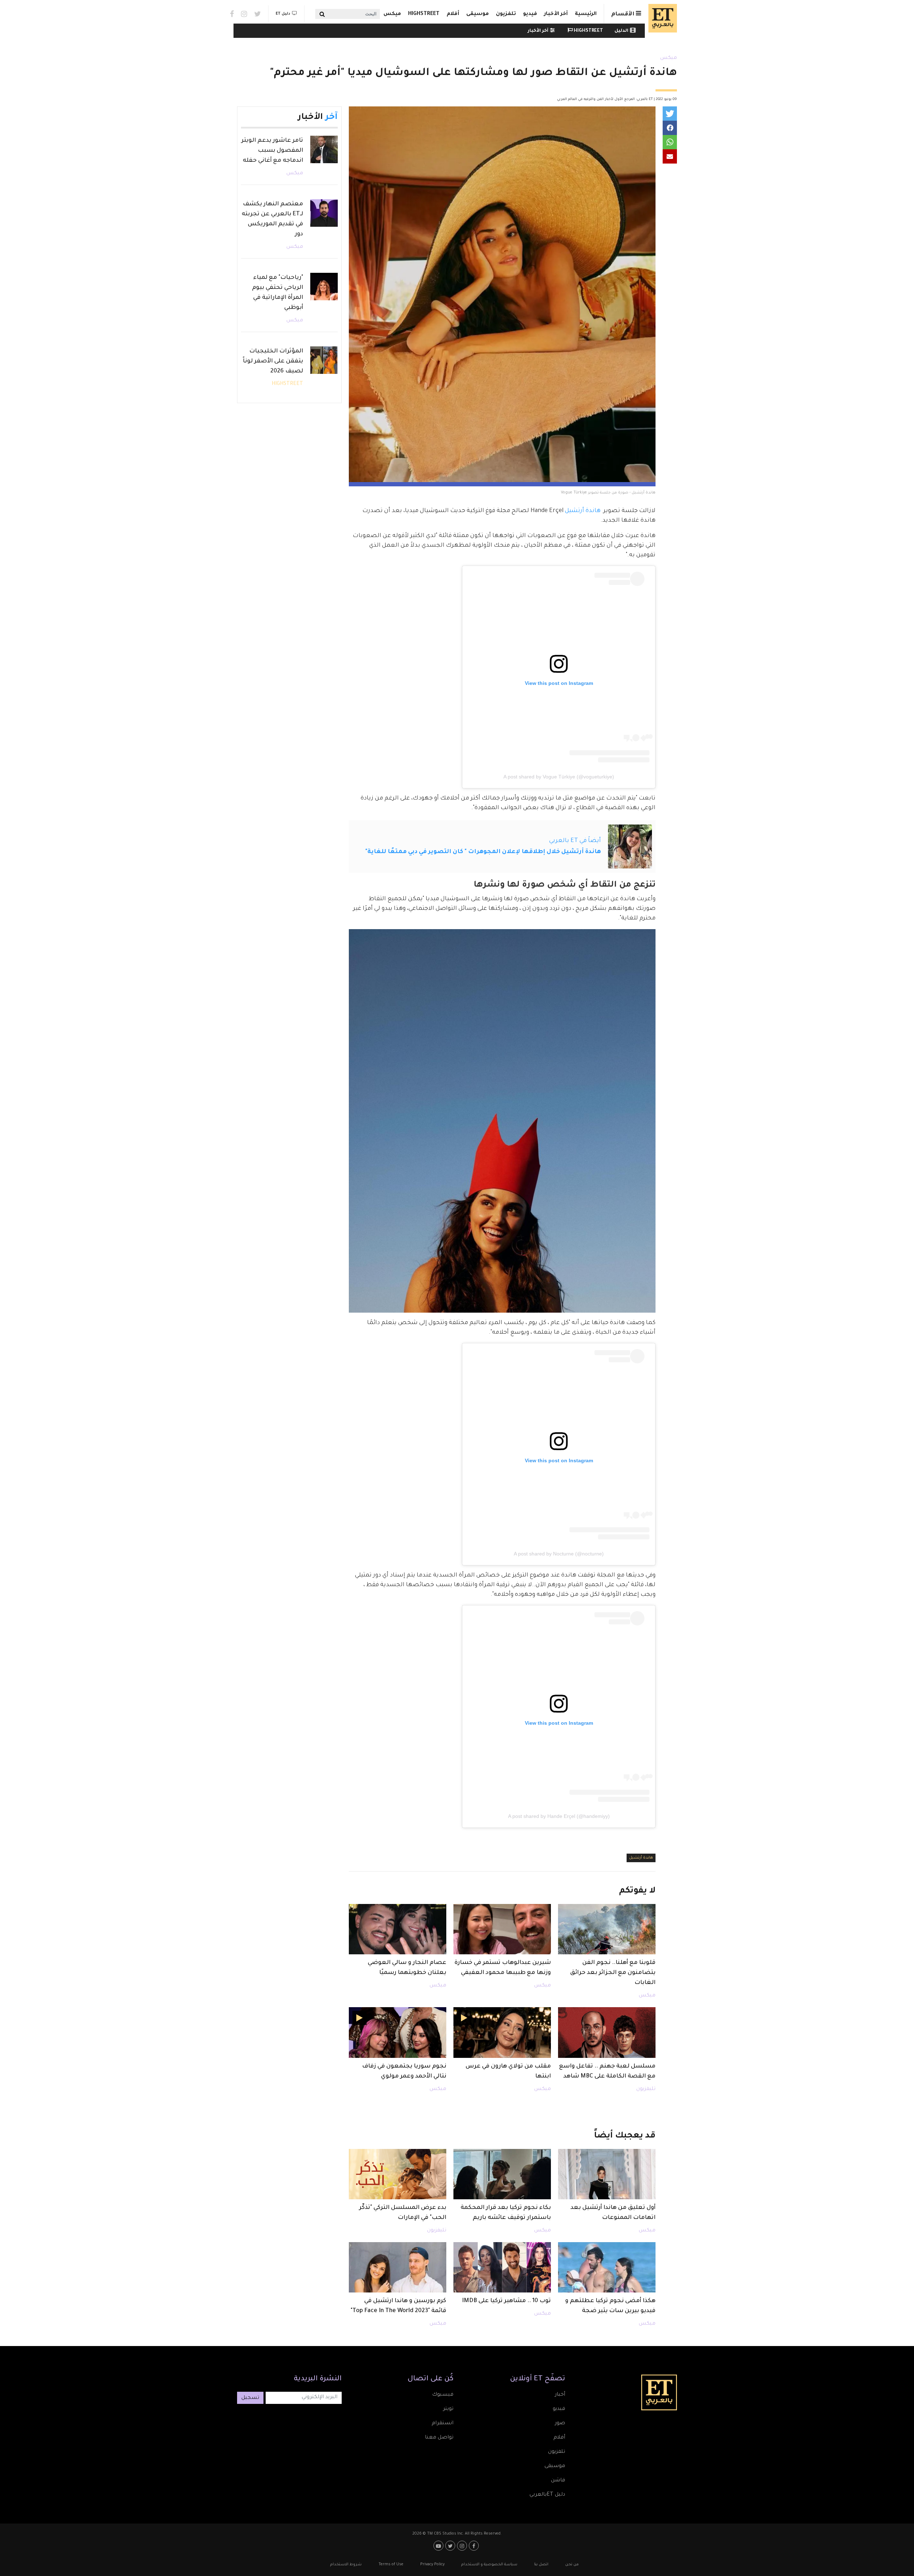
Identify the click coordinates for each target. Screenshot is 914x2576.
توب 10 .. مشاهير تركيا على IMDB (506, 2301)
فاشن (558, 2481)
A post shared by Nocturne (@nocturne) (559, 1554)
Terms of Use (391, 2565)
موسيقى (478, 14)
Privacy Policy (432, 2565)
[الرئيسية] (661, 18)
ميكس (392, 14)
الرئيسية (586, 14)
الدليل (621, 31)
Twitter (258, 14)
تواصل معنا (439, 2438)
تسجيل (250, 2398)
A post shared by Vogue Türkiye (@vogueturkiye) (559, 777)
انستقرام (443, 2424)
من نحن (572, 2565)
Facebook (232, 14)
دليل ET (283, 14)
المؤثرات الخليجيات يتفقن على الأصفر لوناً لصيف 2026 (273, 361)
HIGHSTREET (424, 14)
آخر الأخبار (556, 14)
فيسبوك (443, 2395)
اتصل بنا (541, 2565)
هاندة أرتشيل (583, 511)
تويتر (448, 2409)
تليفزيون (646, 2089)
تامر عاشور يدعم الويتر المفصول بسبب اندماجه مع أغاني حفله (272, 151)
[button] (670, 114)
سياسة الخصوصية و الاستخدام (489, 2565)
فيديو (530, 14)
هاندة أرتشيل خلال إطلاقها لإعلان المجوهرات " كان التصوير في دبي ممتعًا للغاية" (483, 852)
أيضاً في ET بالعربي (575, 841)
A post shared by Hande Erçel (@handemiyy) (559, 1816)
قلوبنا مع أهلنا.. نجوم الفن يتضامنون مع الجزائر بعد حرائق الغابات (613, 1973)
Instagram (244, 14)
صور (560, 2424)
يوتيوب (439, 2546)
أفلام (453, 14)
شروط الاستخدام (346, 2565)
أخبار (560, 2395)
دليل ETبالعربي (547, 2495)
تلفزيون (506, 14)
